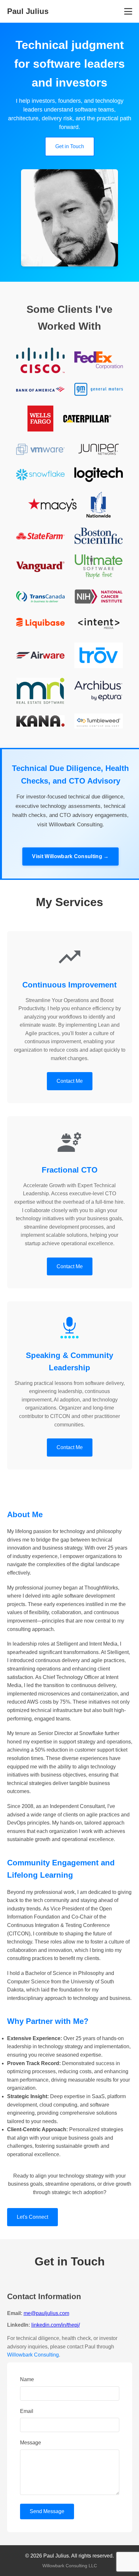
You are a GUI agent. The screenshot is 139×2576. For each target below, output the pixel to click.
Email (27, 2411)
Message (31, 2443)
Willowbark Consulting (33, 2355)
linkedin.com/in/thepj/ (56, 2325)
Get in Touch (70, 146)
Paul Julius (28, 11)
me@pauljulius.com (46, 2313)
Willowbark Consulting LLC (70, 2566)
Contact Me (70, 1081)
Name (27, 2379)
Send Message (47, 2511)
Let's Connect (32, 2217)
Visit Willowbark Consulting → (70, 856)
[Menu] (128, 11)
